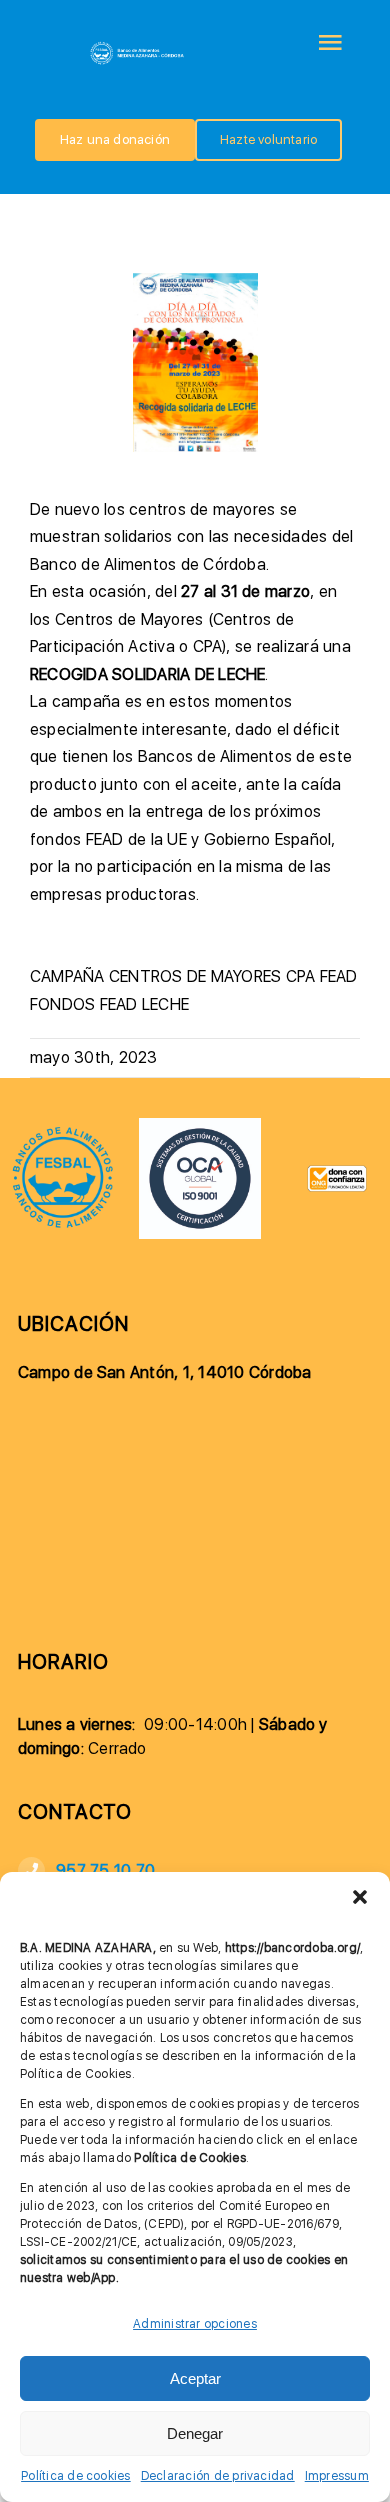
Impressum (337, 2476)
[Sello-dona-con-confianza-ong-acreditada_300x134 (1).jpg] (337, 1172)
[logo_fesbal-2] (63, 1132)
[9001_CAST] (199, 1125)
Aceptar (195, 2378)
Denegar (195, 2433)
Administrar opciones (195, 2324)
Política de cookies (76, 2476)
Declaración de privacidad (218, 2476)
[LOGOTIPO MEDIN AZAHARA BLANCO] (138, 46)
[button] (360, 1897)
